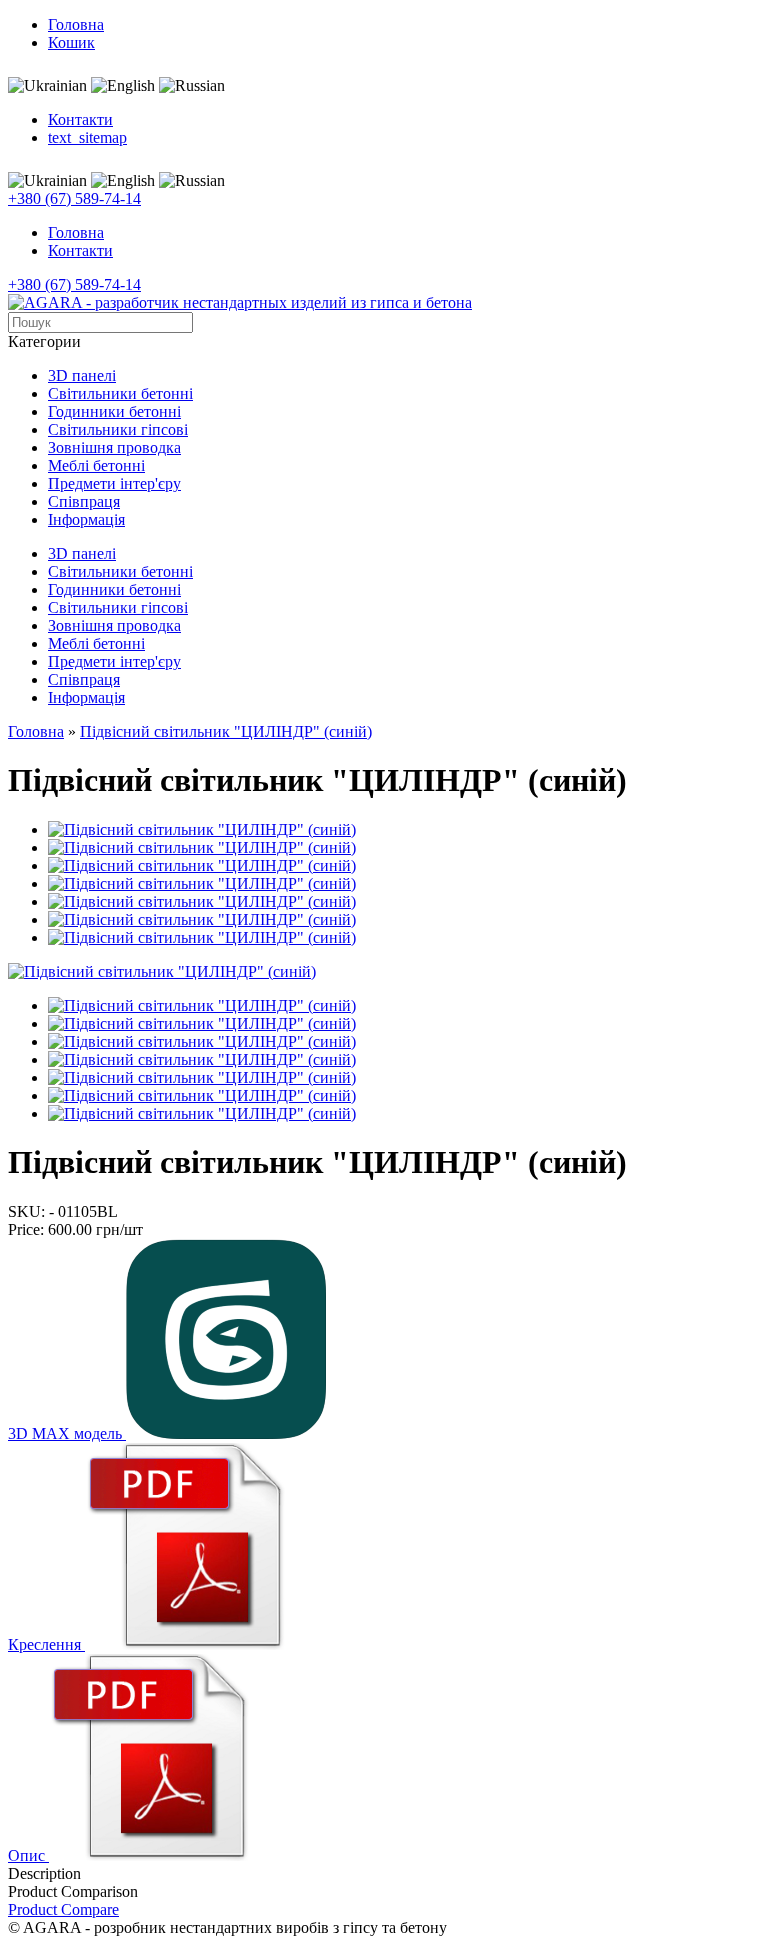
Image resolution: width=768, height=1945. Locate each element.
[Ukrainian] (47, 86)
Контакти (80, 119)
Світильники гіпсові (118, 429)
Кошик (71, 42)
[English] (123, 86)
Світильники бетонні (120, 393)
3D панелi (82, 375)
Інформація (86, 519)
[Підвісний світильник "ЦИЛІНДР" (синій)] (162, 971)
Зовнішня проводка (114, 447)
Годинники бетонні (114, 411)
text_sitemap (87, 137)
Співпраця (84, 501)
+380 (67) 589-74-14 (74, 198)
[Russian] (192, 86)
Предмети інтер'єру (114, 483)
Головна (76, 24)
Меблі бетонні (96, 465)
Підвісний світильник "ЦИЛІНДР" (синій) (226, 731)
